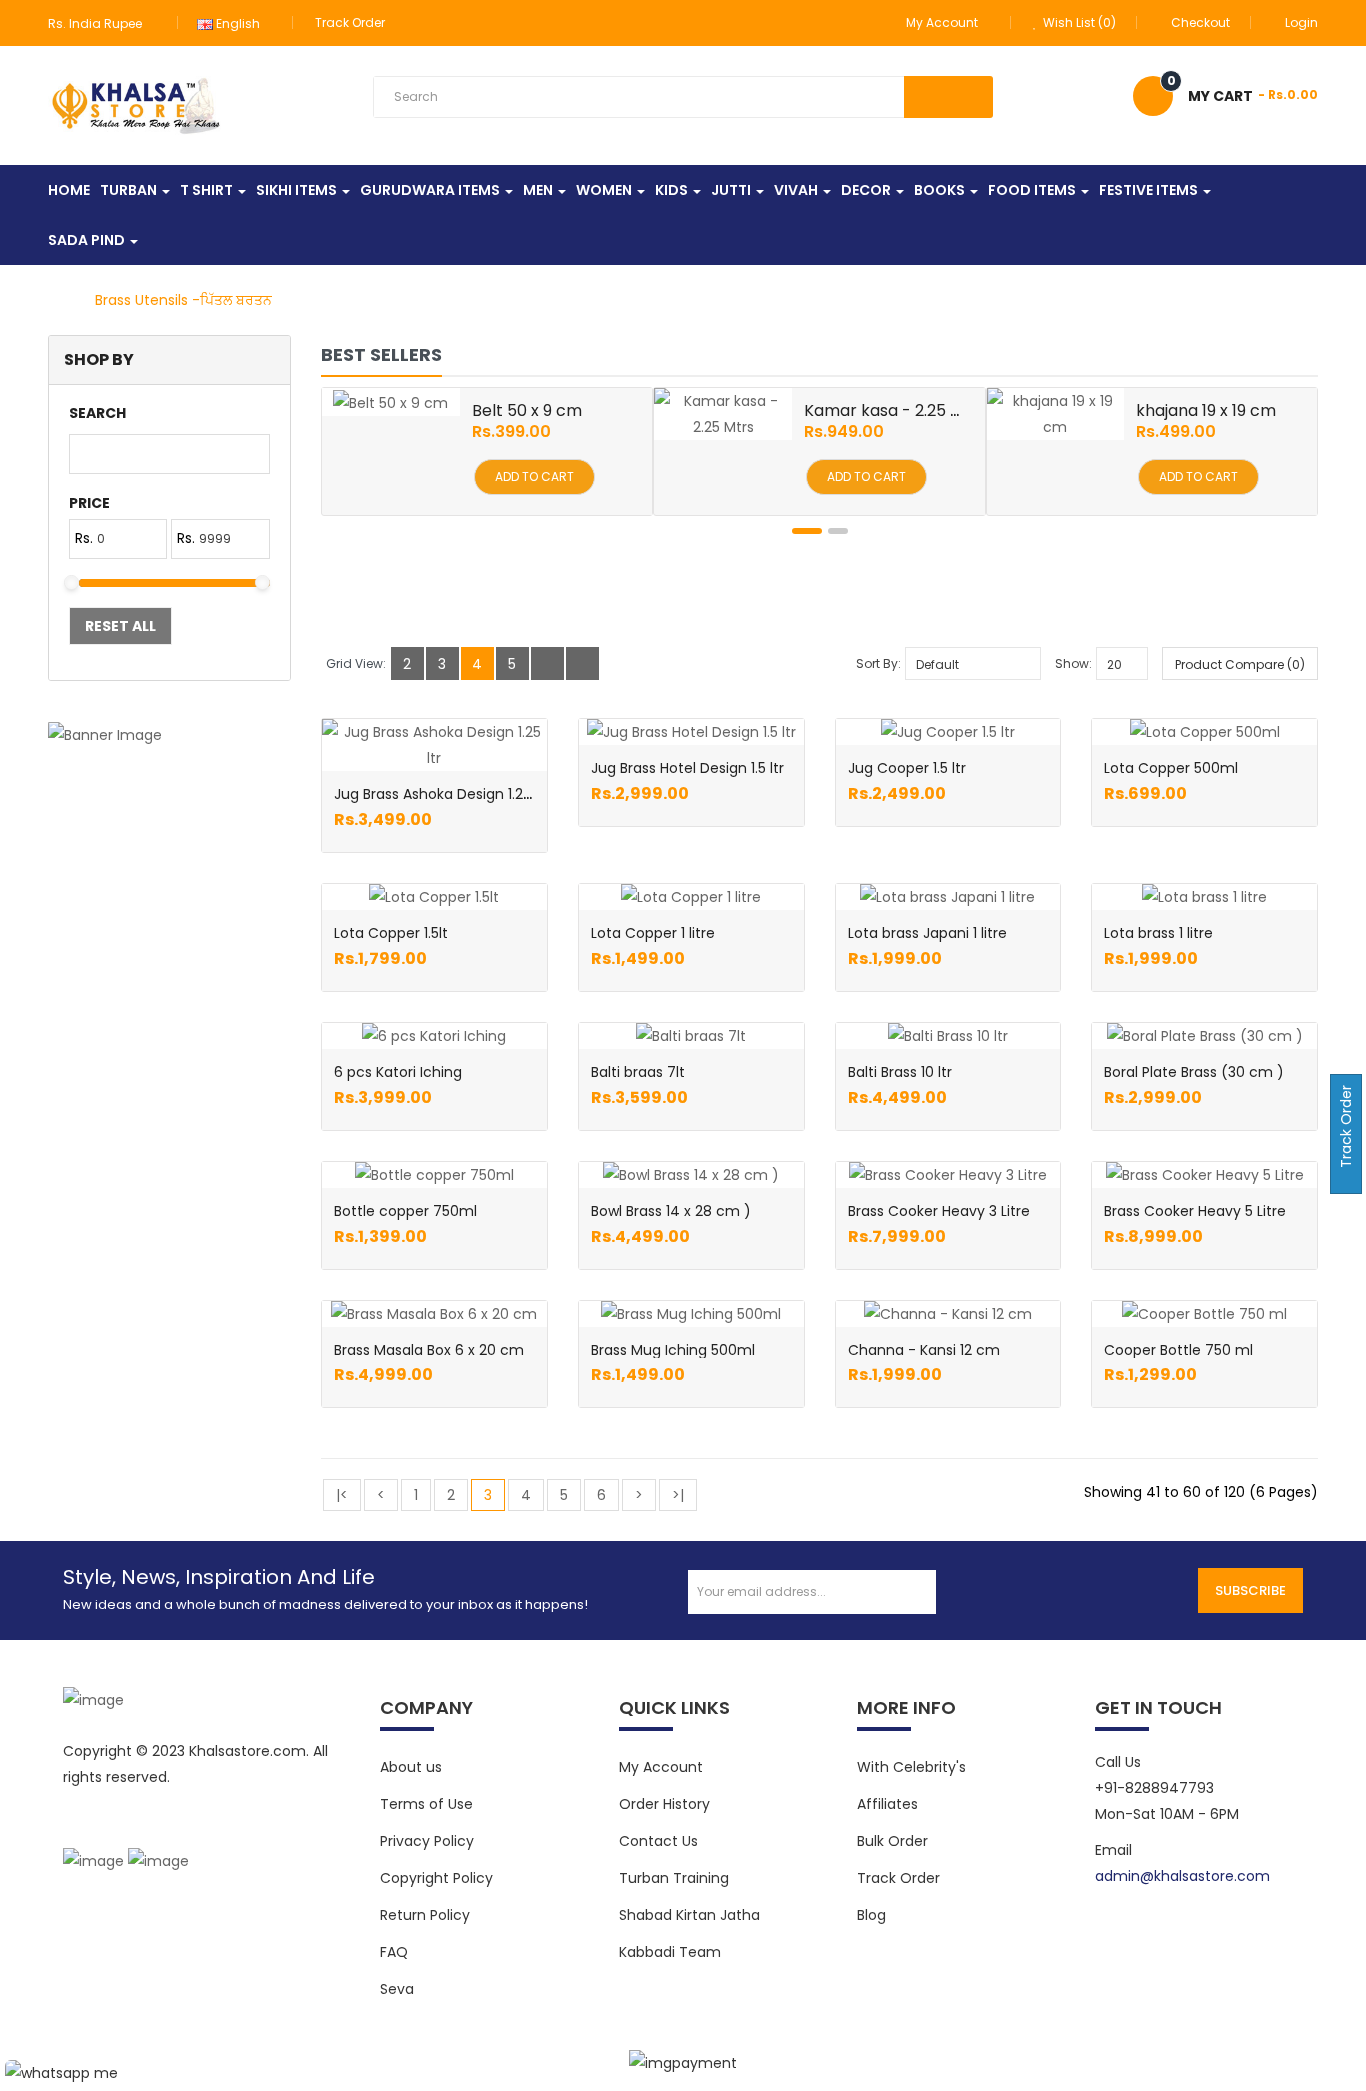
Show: (1073, 663)
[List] (547, 663)
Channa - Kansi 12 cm (924, 1350)
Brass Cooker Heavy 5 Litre (1195, 1211)
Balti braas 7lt (638, 1072)
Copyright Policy (436, 1878)
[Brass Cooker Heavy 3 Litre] (948, 1175)
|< (342, 1495)
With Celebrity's (911, 1767)
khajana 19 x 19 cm (1206, 410)
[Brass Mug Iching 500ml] (691, 1314)
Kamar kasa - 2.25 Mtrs (895, 410)
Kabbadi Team (670, 1952)
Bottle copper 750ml (405, 1211)
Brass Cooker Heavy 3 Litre (939, 1211)
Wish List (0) (1078, 22)
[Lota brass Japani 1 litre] (947, 897)
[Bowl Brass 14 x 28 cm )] (691, 1175)
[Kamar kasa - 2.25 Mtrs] (723, 414)
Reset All (120, 626)
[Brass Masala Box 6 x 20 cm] (434, 1314)
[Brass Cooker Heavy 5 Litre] (1205, 1175)
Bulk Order (892, 1841)
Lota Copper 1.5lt (391, 933)
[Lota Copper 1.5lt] (434, 897)
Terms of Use (426, 1804)
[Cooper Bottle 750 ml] (1204, 1314)
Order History (664, 1804)
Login (1301, 22)
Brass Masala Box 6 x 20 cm (429, 1350)
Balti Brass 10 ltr (900, 1072)
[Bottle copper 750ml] (434, 1175)
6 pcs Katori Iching (398, 1072)
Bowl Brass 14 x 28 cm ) (671, 1211)
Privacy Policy (427, 1841)
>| (678, 1495)
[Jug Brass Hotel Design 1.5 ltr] (691, 732)
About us (411, 1767)
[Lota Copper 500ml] (1205, 732)
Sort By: (878, 663)
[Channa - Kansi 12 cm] (948, 1314)
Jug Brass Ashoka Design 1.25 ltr (441, 794)
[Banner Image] (169, 734)
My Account (661, 1767)
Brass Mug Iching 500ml (673, 1350)
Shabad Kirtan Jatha (689, 1915)
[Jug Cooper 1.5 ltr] (948, 732)
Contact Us (658, 1841)
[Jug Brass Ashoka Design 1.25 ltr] (434, 745)
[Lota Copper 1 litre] (691, 897)
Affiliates (887, 1804)
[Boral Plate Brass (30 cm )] (1205, 1036)
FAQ (394, 1952)
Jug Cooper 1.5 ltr (907, 768)
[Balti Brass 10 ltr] (948, 1036)
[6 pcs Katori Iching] (434, 1036)
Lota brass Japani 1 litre (927, 933)
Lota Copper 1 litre (653, 933)
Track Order (350, 22)
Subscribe (1250, 1590)
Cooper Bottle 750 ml (1178, 1350)
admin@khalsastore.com (1182, 1876)
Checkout (1200, 22)
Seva (397, 1989)
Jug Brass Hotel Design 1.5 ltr (687, 768)
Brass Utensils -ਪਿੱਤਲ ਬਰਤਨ (183, 300)
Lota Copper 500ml (1171, 768)
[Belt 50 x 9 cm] (390, 401)
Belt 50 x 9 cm (527, 410)
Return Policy (425, 1915)
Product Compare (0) (1240, 664)
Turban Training (674, 1878)
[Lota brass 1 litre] (1204, 897)
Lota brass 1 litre (1158, 933)
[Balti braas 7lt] (691, 1036)
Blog (871, 1915)
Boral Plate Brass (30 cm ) (1194, 1072)
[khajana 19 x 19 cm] (1056, 414)
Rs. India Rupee (98, 23)
